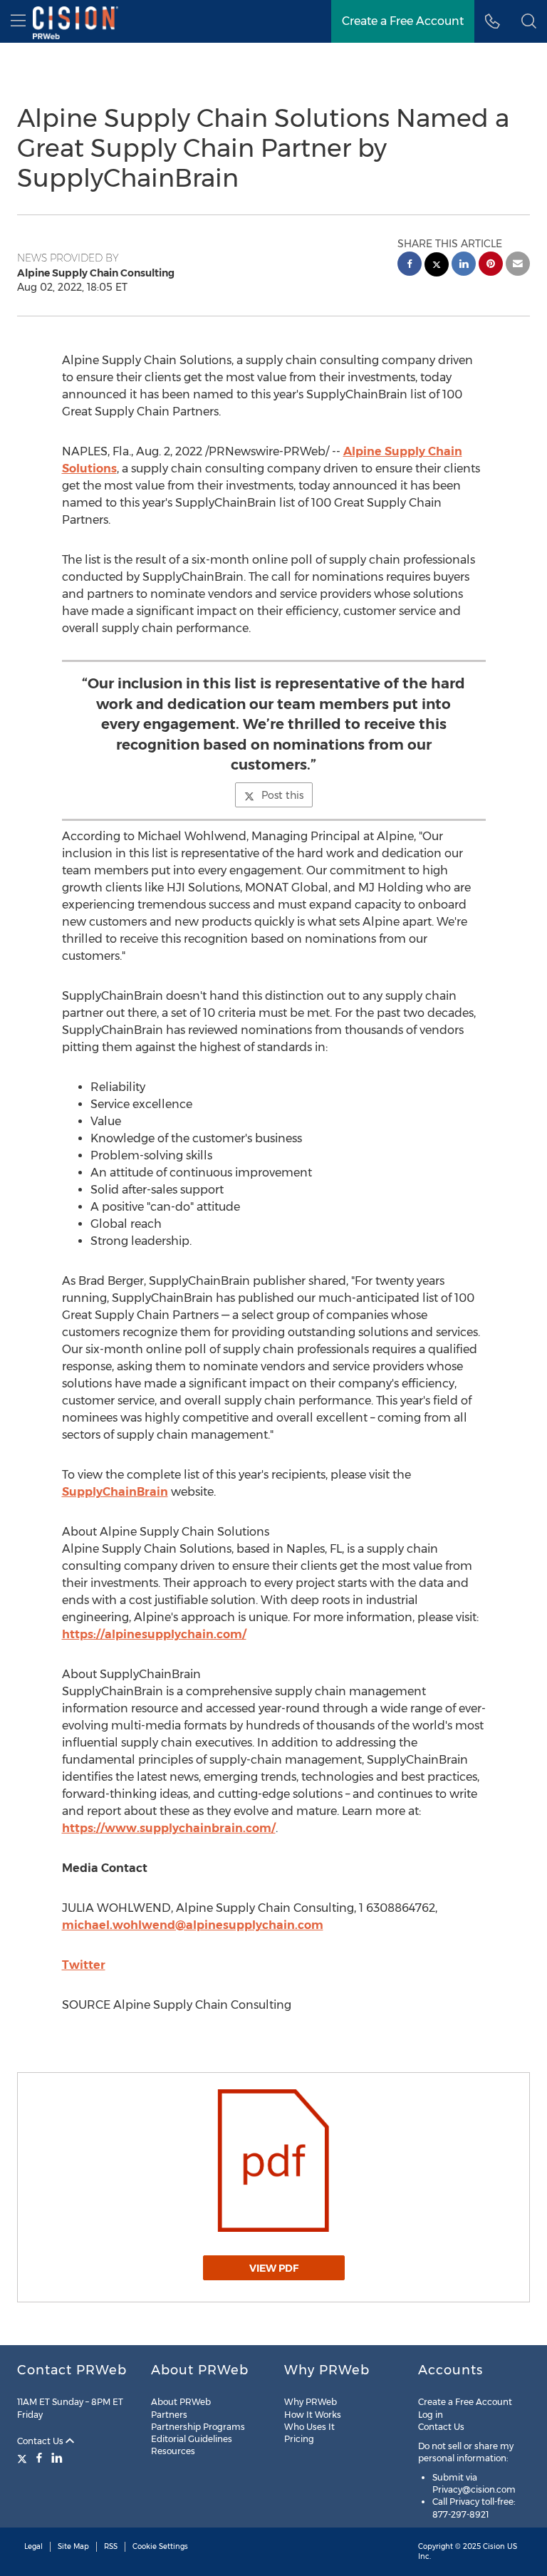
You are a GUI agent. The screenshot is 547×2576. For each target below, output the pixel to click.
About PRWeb (181, 2402)
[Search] (529, 21)
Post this (282, 795)
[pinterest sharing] (491, 265)
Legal (33, 2546)
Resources (173, 2451)
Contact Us (41, 2441)
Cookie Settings (160, 2546)
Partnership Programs (198, 2427)
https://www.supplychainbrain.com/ (169, 1828)
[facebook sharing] (410, 265)
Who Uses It (309, 2427)
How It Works (313, 2415)
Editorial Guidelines (192, 2439)
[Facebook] (39, 2458)
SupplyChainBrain (115, 1492)
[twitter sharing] (437, 266)
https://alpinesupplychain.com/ (154, 1634)
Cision (494, 2546)
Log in (431, 2415)
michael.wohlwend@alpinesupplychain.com (193, 1925)
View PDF (274, 2268)
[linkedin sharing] (464, 265)
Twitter (84, 1965)
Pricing (299, 2439)
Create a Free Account (403, 21)
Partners (169, 2415)
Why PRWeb (311, 2402)
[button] (273, 2161)
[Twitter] (24, 2458)
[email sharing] (518, 265)
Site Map (73, 2546)
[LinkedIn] (57, 2458)
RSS (111, 2546)
